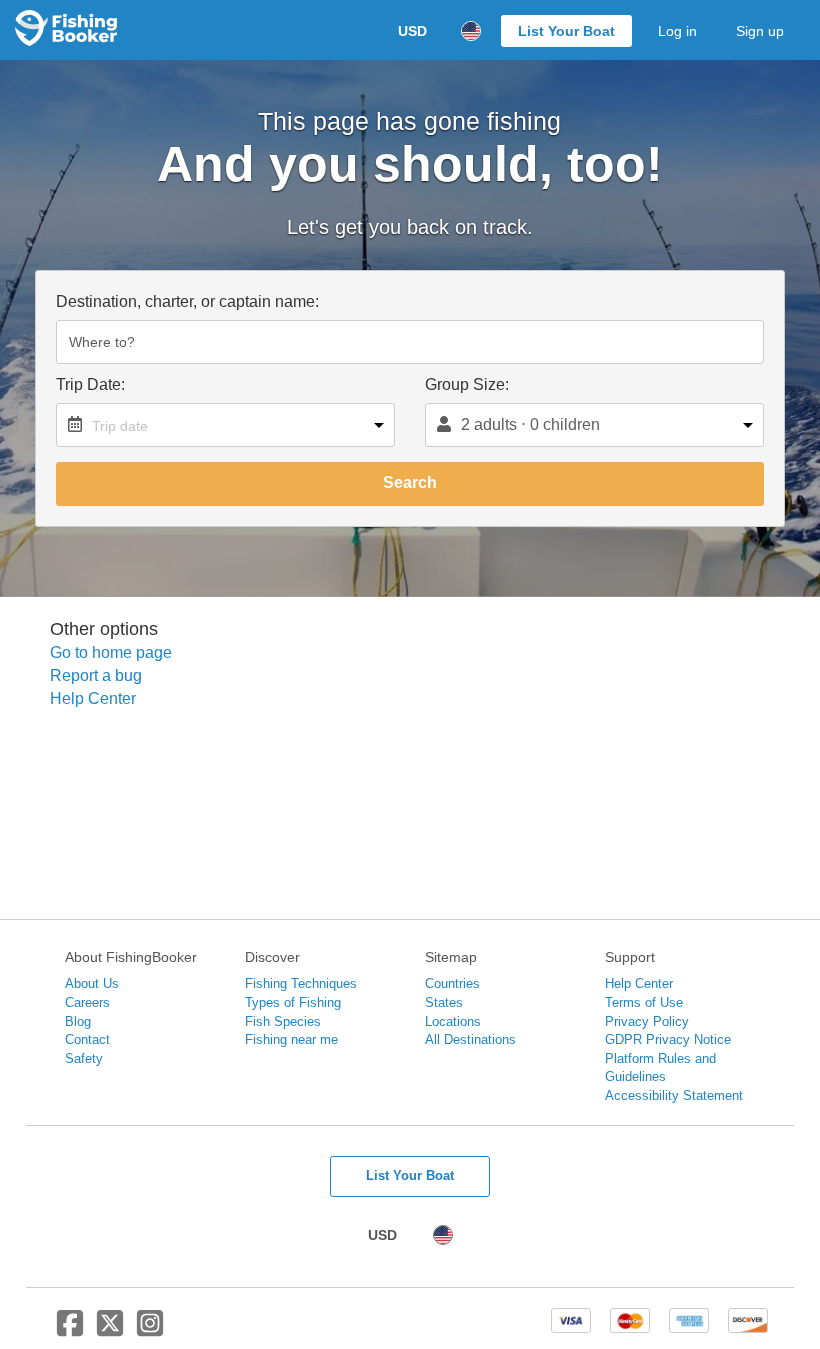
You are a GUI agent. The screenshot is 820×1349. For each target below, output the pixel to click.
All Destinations (470, 1039)
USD (412, 31)
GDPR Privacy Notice (668, 1039)
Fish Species (283, 1021)
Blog (78, 1021)
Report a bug (96, 675)
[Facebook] (70, 1331)
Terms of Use (644, 1002)
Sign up (760, 31)
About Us (92, 983)
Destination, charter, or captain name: (187, 301)
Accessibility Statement (674, 1095)
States (444, 1002)
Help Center (93, 698)
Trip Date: (90, 384)
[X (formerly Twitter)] (110, 1331)
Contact (87, 1039)
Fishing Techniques (301, 983)
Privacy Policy (647, 1021)
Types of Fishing (293, 1002)
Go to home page (111, 652)
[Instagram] (150, 1331)
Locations (453, 1021)
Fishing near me (291, 1039)
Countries (452, 983)
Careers (87, 1002)
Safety (84, 1058)
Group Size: (467, 384)
